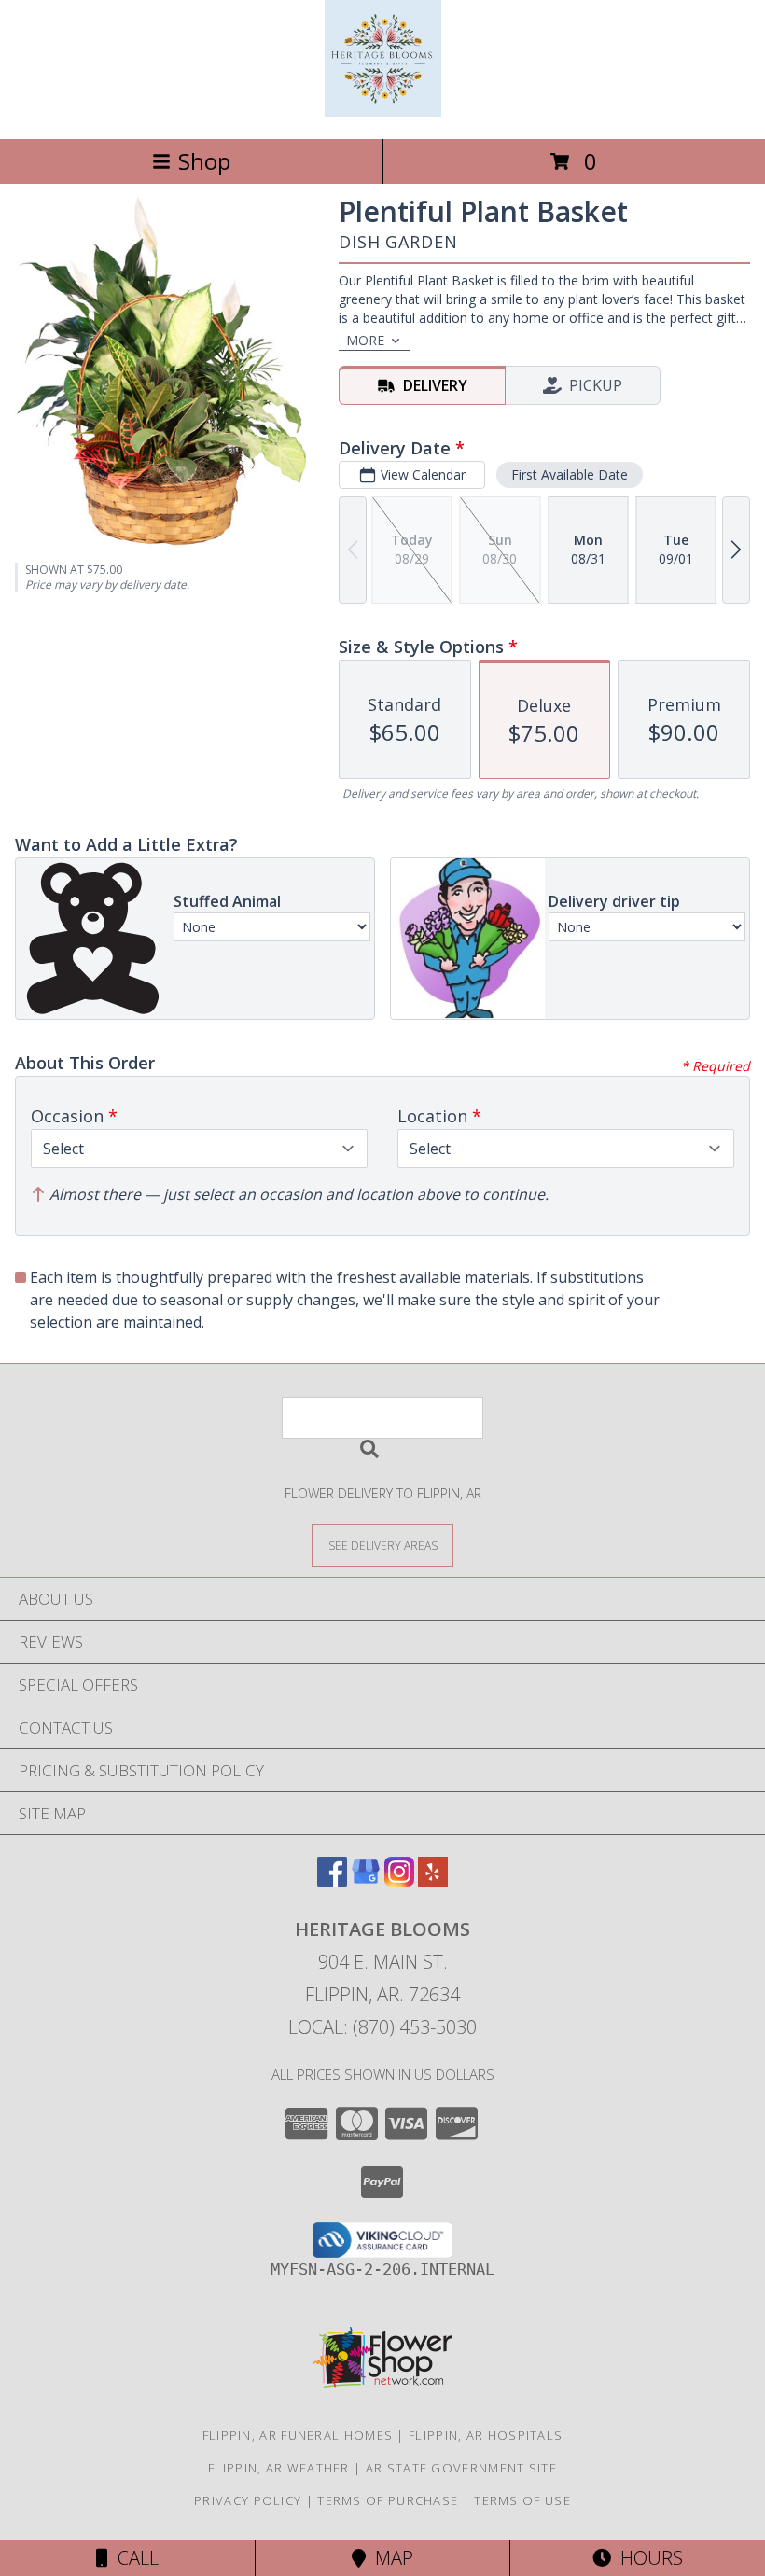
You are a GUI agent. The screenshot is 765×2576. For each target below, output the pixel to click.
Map (389, 2558)
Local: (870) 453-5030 (382, 2027)
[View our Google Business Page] (366, 1880)
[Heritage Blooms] (383, 111)
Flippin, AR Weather (279, 2468)
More (365, 340)
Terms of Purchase (388, 2500)
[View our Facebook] (332, 1880)
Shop (204, 161)
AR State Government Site (461, 2468)
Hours (647, 2558)
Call (133, 2558)
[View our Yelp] (433, 1880)
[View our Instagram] (399, 1880)
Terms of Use (522, 2500)
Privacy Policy (248, 2500)
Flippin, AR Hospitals (486, 2435)
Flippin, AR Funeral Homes (298, 2435)
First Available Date (570, 474)
